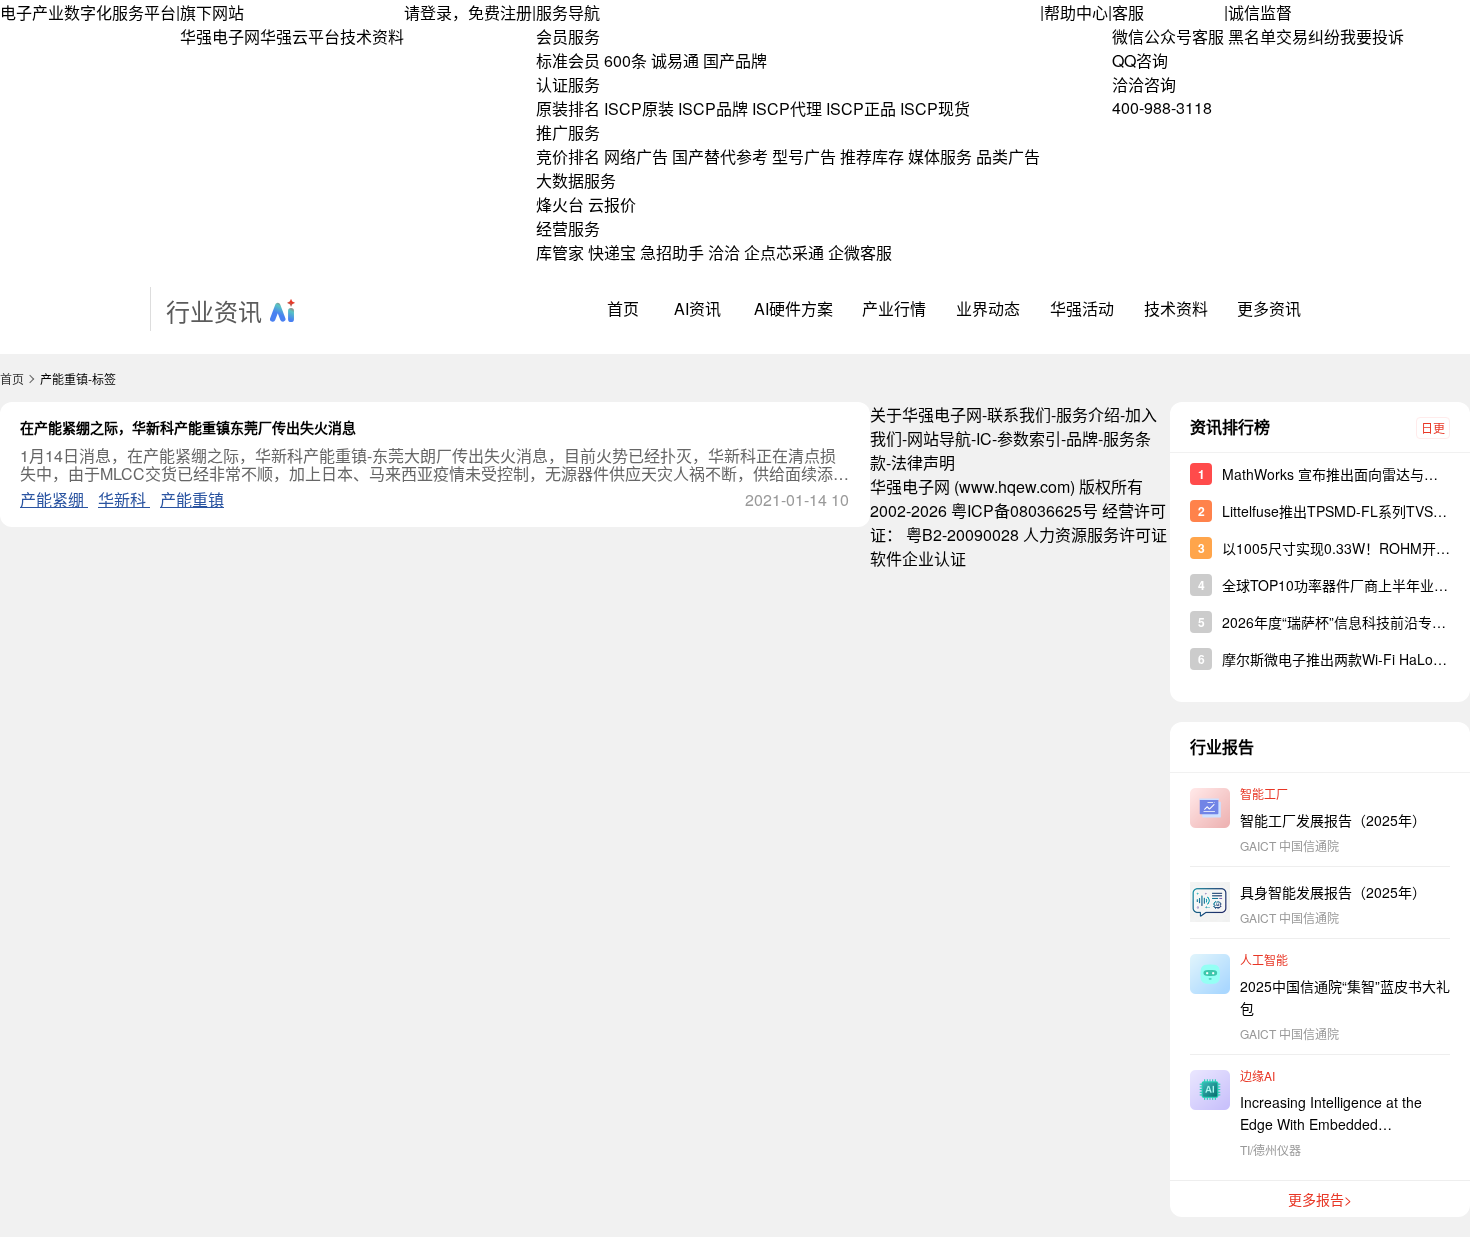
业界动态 (988, 308)
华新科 (124, 499)
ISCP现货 (935, 108)
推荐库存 (872, 156)
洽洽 (724, 252)
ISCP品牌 (713, 108)
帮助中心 (1076, 12)
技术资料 (372, 36)
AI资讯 (697, 308)
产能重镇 (192, 499)
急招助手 (672, 252)
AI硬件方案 (793, 308)
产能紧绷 (54, 499)
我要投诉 (1372, 36)
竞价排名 (568, 156)
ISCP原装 (639, 108)
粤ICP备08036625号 (1024, 510)
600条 (625, 60)
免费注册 (500, 12)
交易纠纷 (1308, 36)
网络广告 (636, 156)
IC (984, 438)
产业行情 (894, 308)
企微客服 (860, 252)
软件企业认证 (918, 558)
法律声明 (923, 462)
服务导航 (568, 12)
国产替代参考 (720, 156)
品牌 (1082, 438)
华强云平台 (300, 36)
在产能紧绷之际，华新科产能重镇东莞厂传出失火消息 (188, 427)
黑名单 (1252, 36)
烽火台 (560, 204)
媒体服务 (940, 156)
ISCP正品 (861, 108)
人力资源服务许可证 (1095, 534)
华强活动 (1082, 308)
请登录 (428, 12)
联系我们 (1019, 414)
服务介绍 (1088, 414)
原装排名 (568, 108)
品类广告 (1008, 156)
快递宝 (612, 252)
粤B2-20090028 (962, 534)
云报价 (612, 204)
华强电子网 (220, 36)
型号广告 (804, 156)
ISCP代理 (787, 108)
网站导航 (939, 438)
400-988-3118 (1162, 107)
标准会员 (568, 60)
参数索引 (1029, 438)
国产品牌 (735, 60)
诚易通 (675, 60)
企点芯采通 (784, 252)
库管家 (560, 252)
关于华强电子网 (926, 414)
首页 (623, 308)
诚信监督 (1260, 12)
